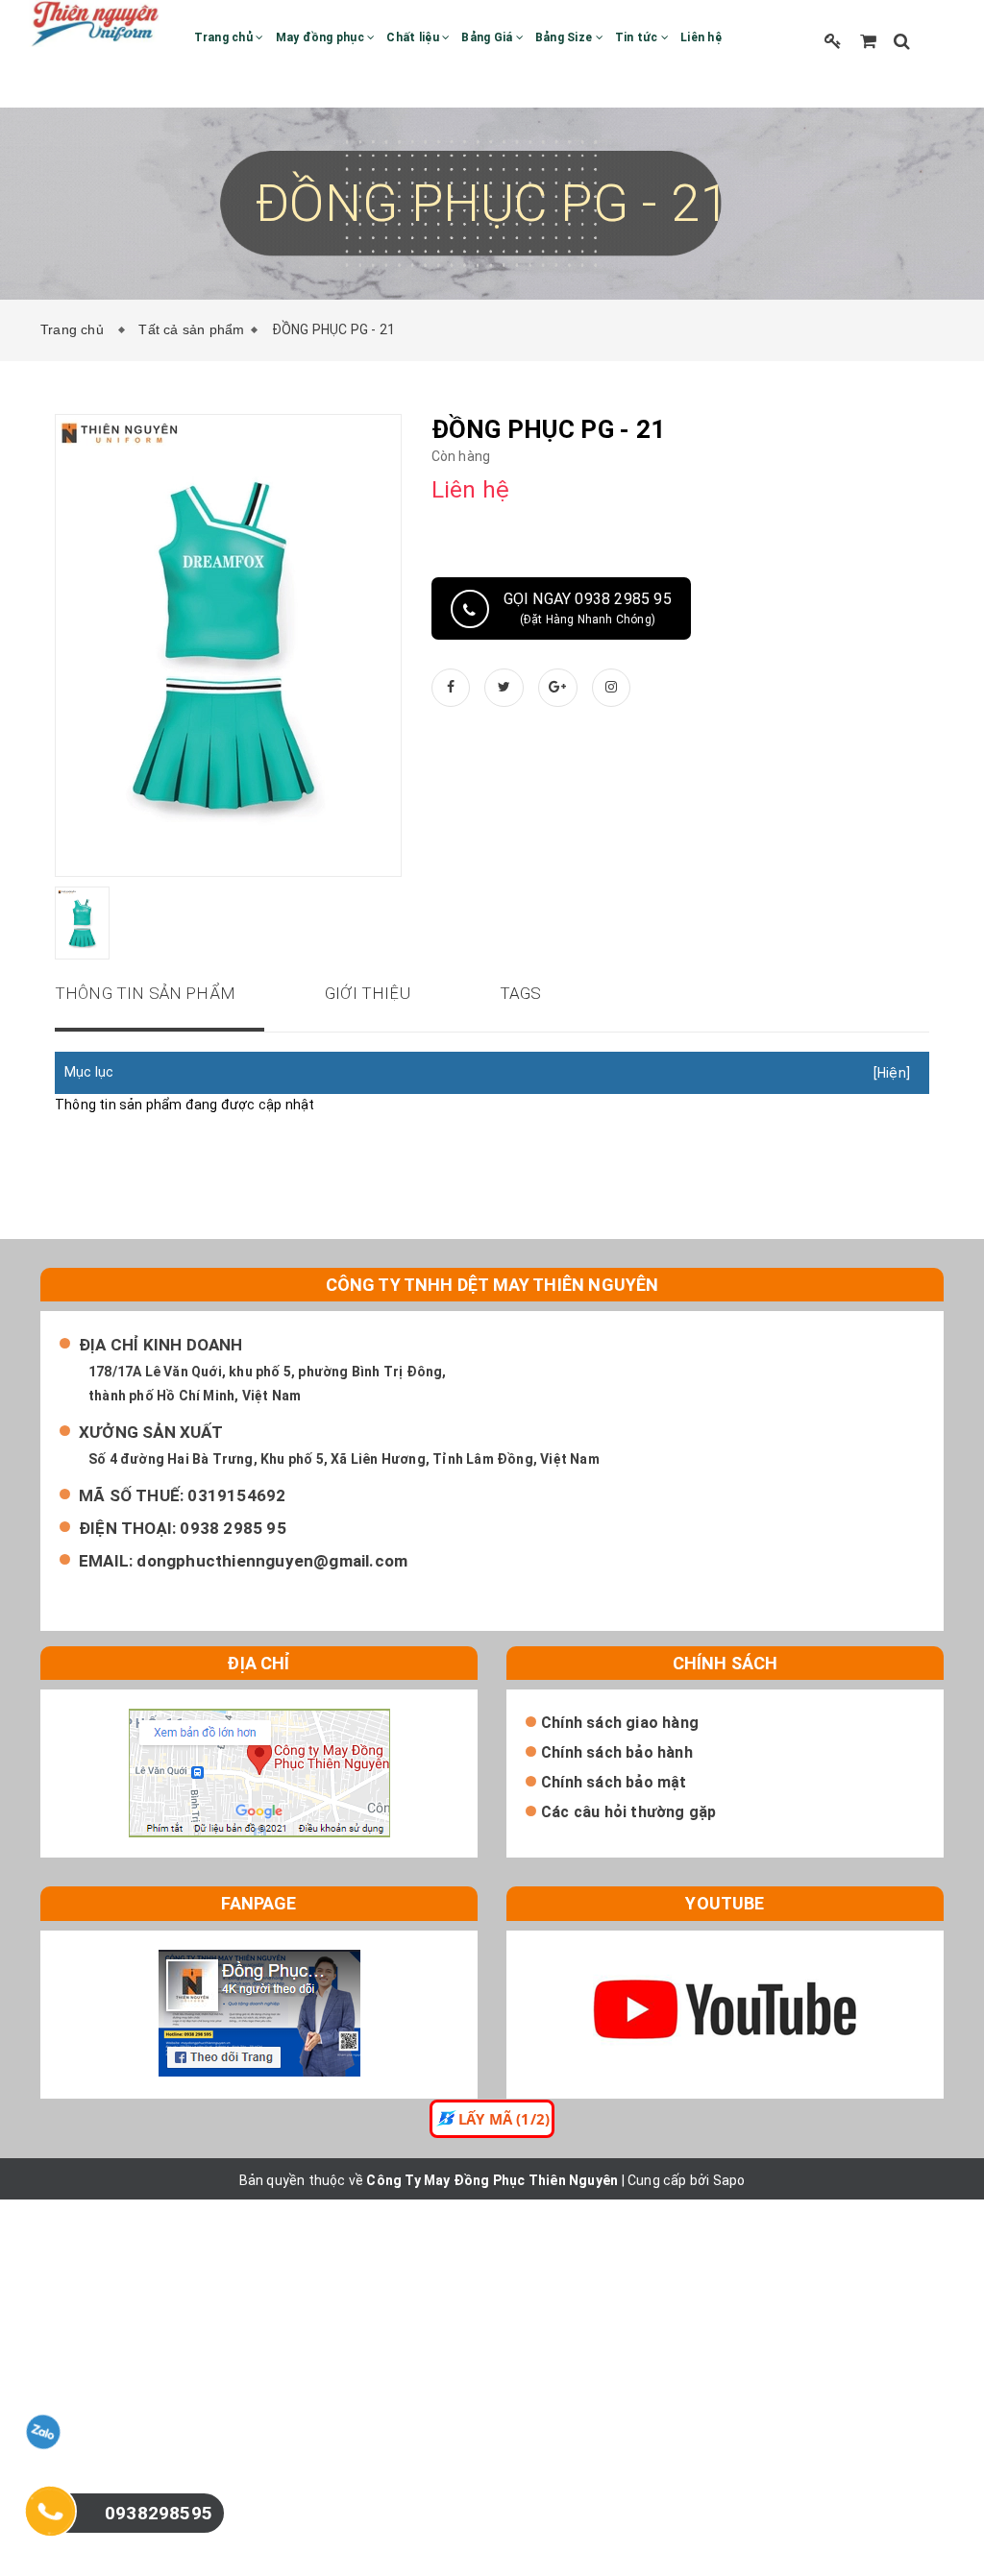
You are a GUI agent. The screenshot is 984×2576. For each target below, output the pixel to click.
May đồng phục (322, 37)
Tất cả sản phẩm (191, 329)
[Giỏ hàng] (868, 41)
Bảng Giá (488, 37)
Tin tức (638, 37)
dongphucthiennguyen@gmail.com (272, 1561)
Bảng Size (566, 37)
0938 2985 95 (233, 1528)
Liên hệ (701, 37)
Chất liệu (414, 37)
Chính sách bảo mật (614, 1782)
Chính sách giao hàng (620, 1723)
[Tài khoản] (833, 41)
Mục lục (89, 1072)
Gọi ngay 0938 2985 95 (588, 608)
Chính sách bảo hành (617, 1752)
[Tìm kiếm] (902, 41)
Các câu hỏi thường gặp (628, 1812)
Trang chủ (225, 37)
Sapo (729, 2180)
